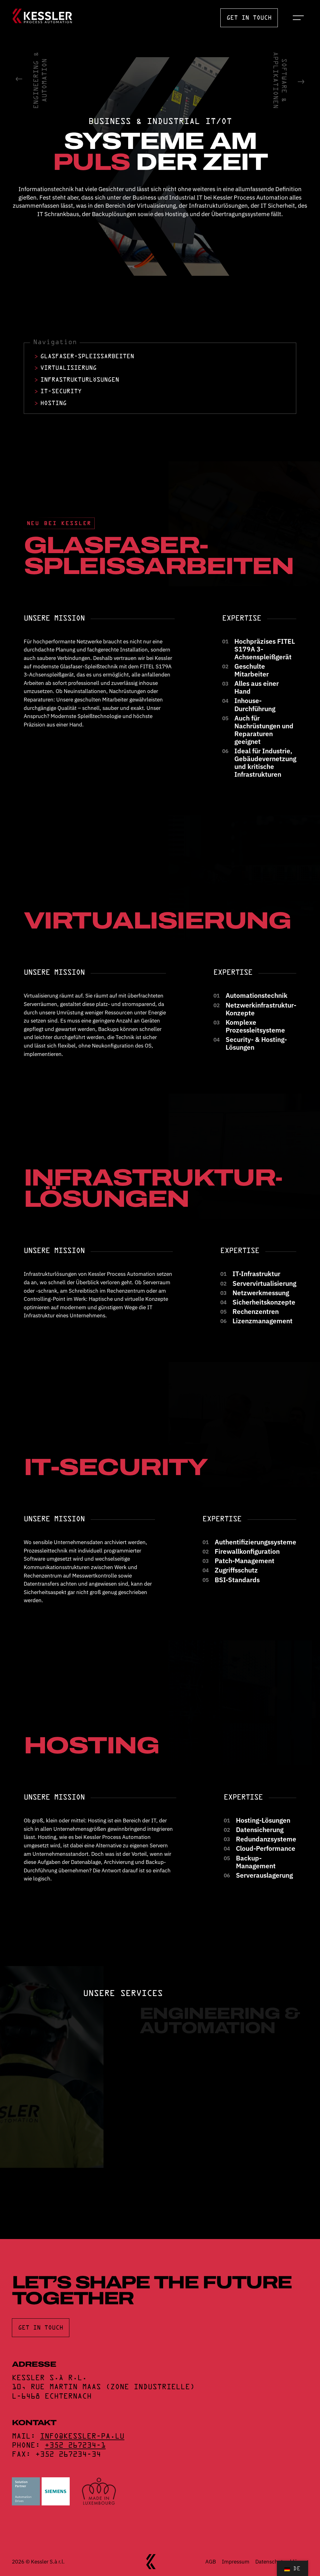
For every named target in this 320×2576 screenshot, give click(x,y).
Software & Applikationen (279, 80)
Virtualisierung (68, 368)
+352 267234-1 (75, 2446)
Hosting (53, 404)
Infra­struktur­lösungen (80, 380)
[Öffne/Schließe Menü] (299, 18)
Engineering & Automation (41, 80)
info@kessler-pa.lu (82, 2437)
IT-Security (61, 392)
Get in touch (249, 18)
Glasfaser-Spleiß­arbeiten (87, 357)
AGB (211, 2561)
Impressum (236, 2561)
